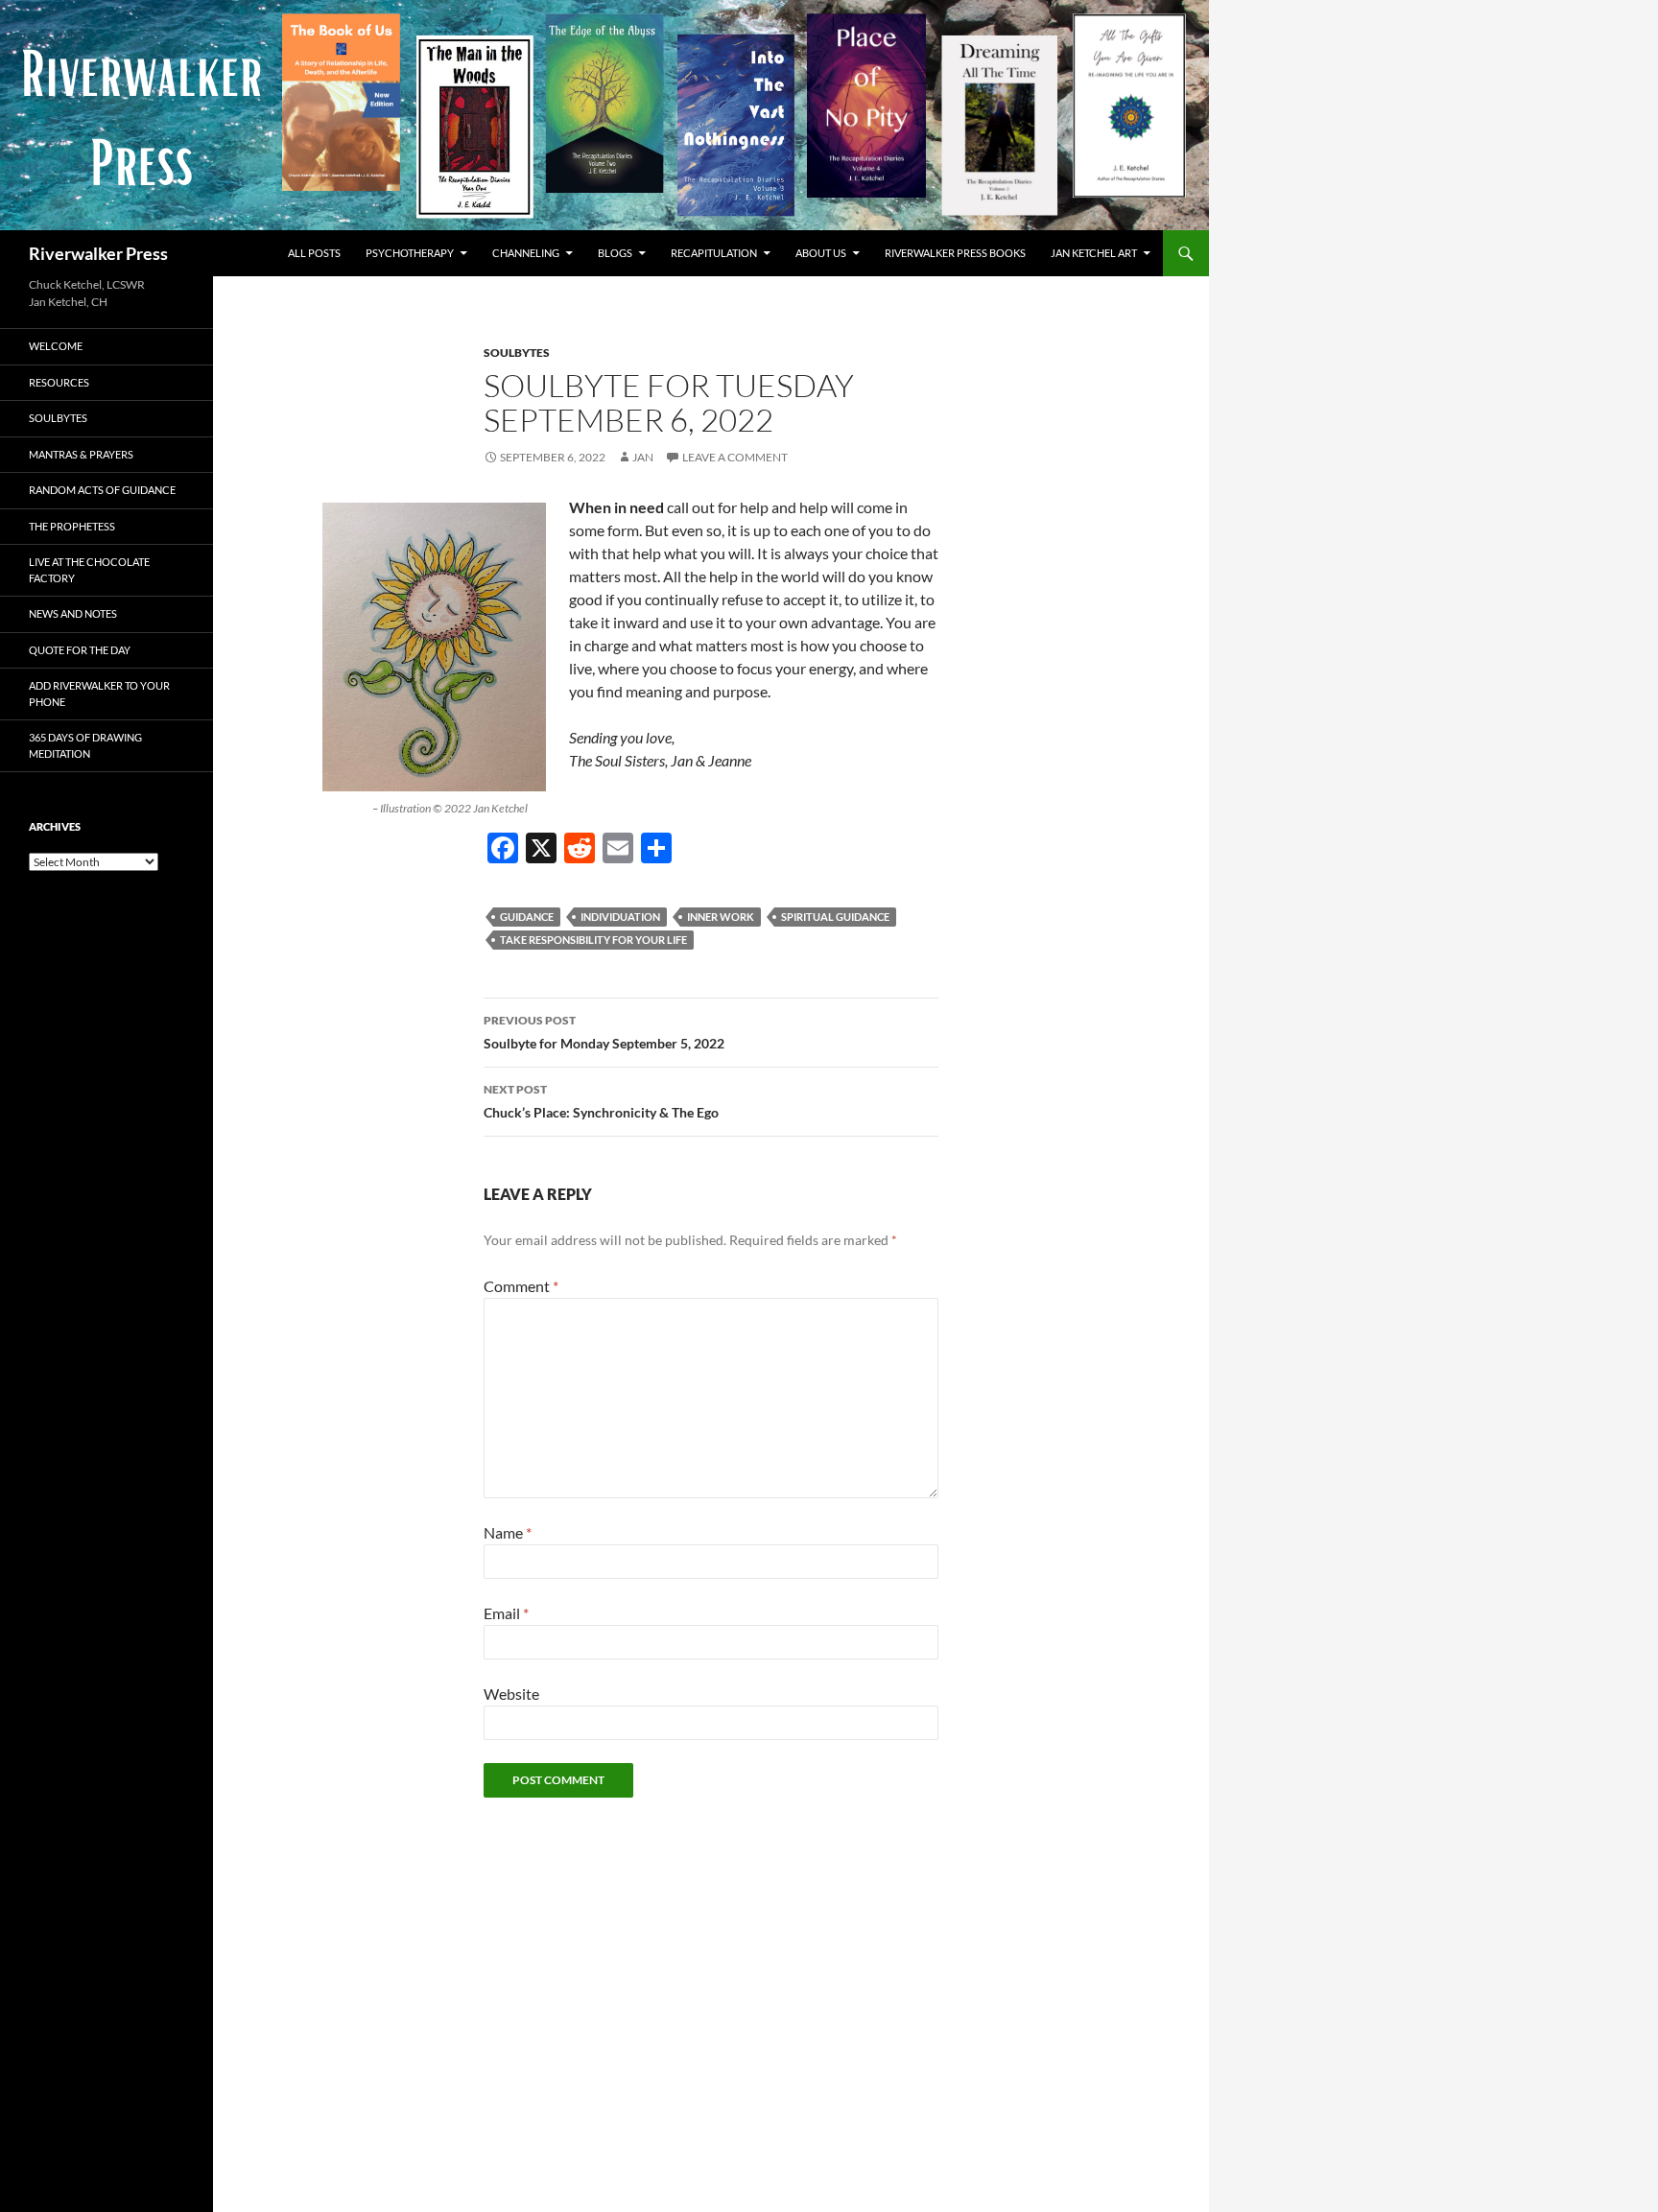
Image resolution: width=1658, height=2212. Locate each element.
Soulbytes (517, 353)
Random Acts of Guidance (102, 490)
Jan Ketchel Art (1094, 253)
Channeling (526, 253)
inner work (721, 917)
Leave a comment (735, 457)
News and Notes (73, 613)
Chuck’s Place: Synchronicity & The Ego (601, 1101)
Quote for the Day (80, 650)
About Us (821, 253)
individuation (620, 917)
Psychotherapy (410, 253)
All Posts (314, 253)
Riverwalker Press (98, 253)
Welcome (56, 346)
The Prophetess (72, 526)
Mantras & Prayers (81, 454)
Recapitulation (714, 253)
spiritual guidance (835, 917)
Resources (59, 382)
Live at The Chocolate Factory (89, 570)
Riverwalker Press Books (955, 253)
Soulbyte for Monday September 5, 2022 (604, 1032)
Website (511, 1694)
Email (506, 1613)
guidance (527, 917)
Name (508, 1532)
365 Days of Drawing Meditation (85, 745)
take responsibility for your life (593, 940)
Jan (643, 457)
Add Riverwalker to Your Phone (99, 694)
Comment (521, 1286)
